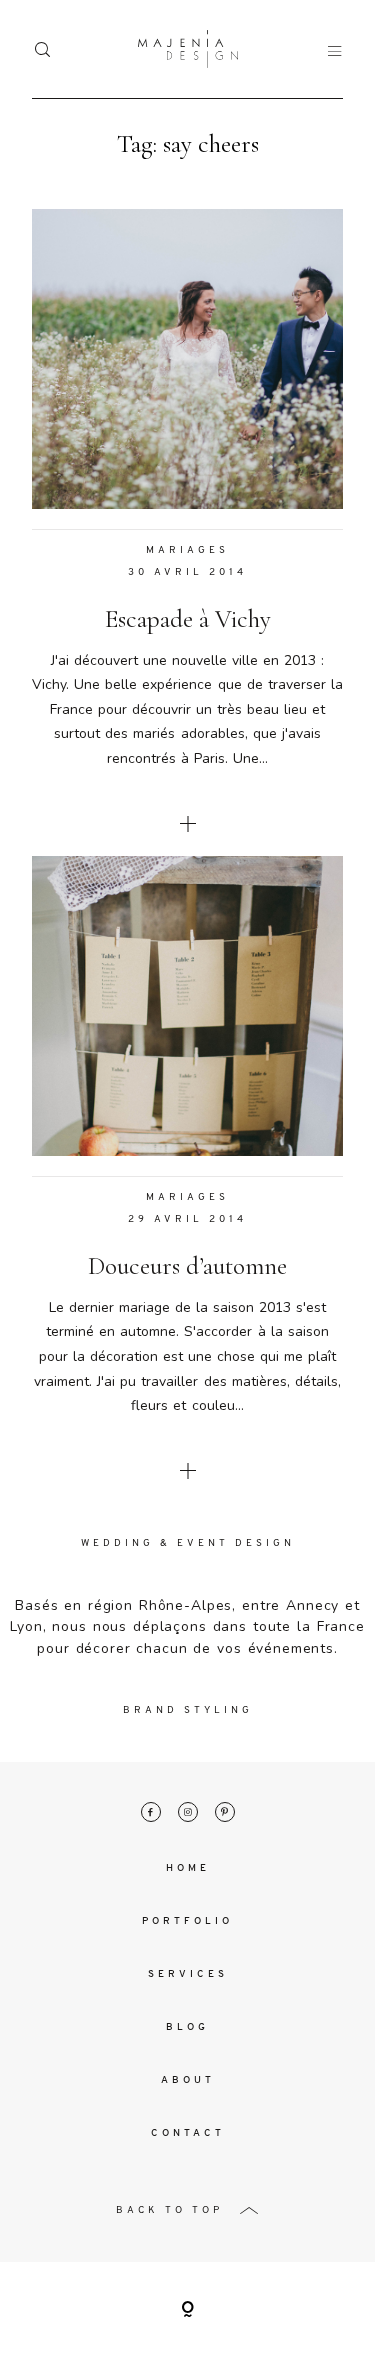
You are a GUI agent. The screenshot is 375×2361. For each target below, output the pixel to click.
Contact (188, 2133)
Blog (187, 2027)
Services (188, 1974)
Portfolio (187, 1921)
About (188, 2080)
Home (188, 1868)
